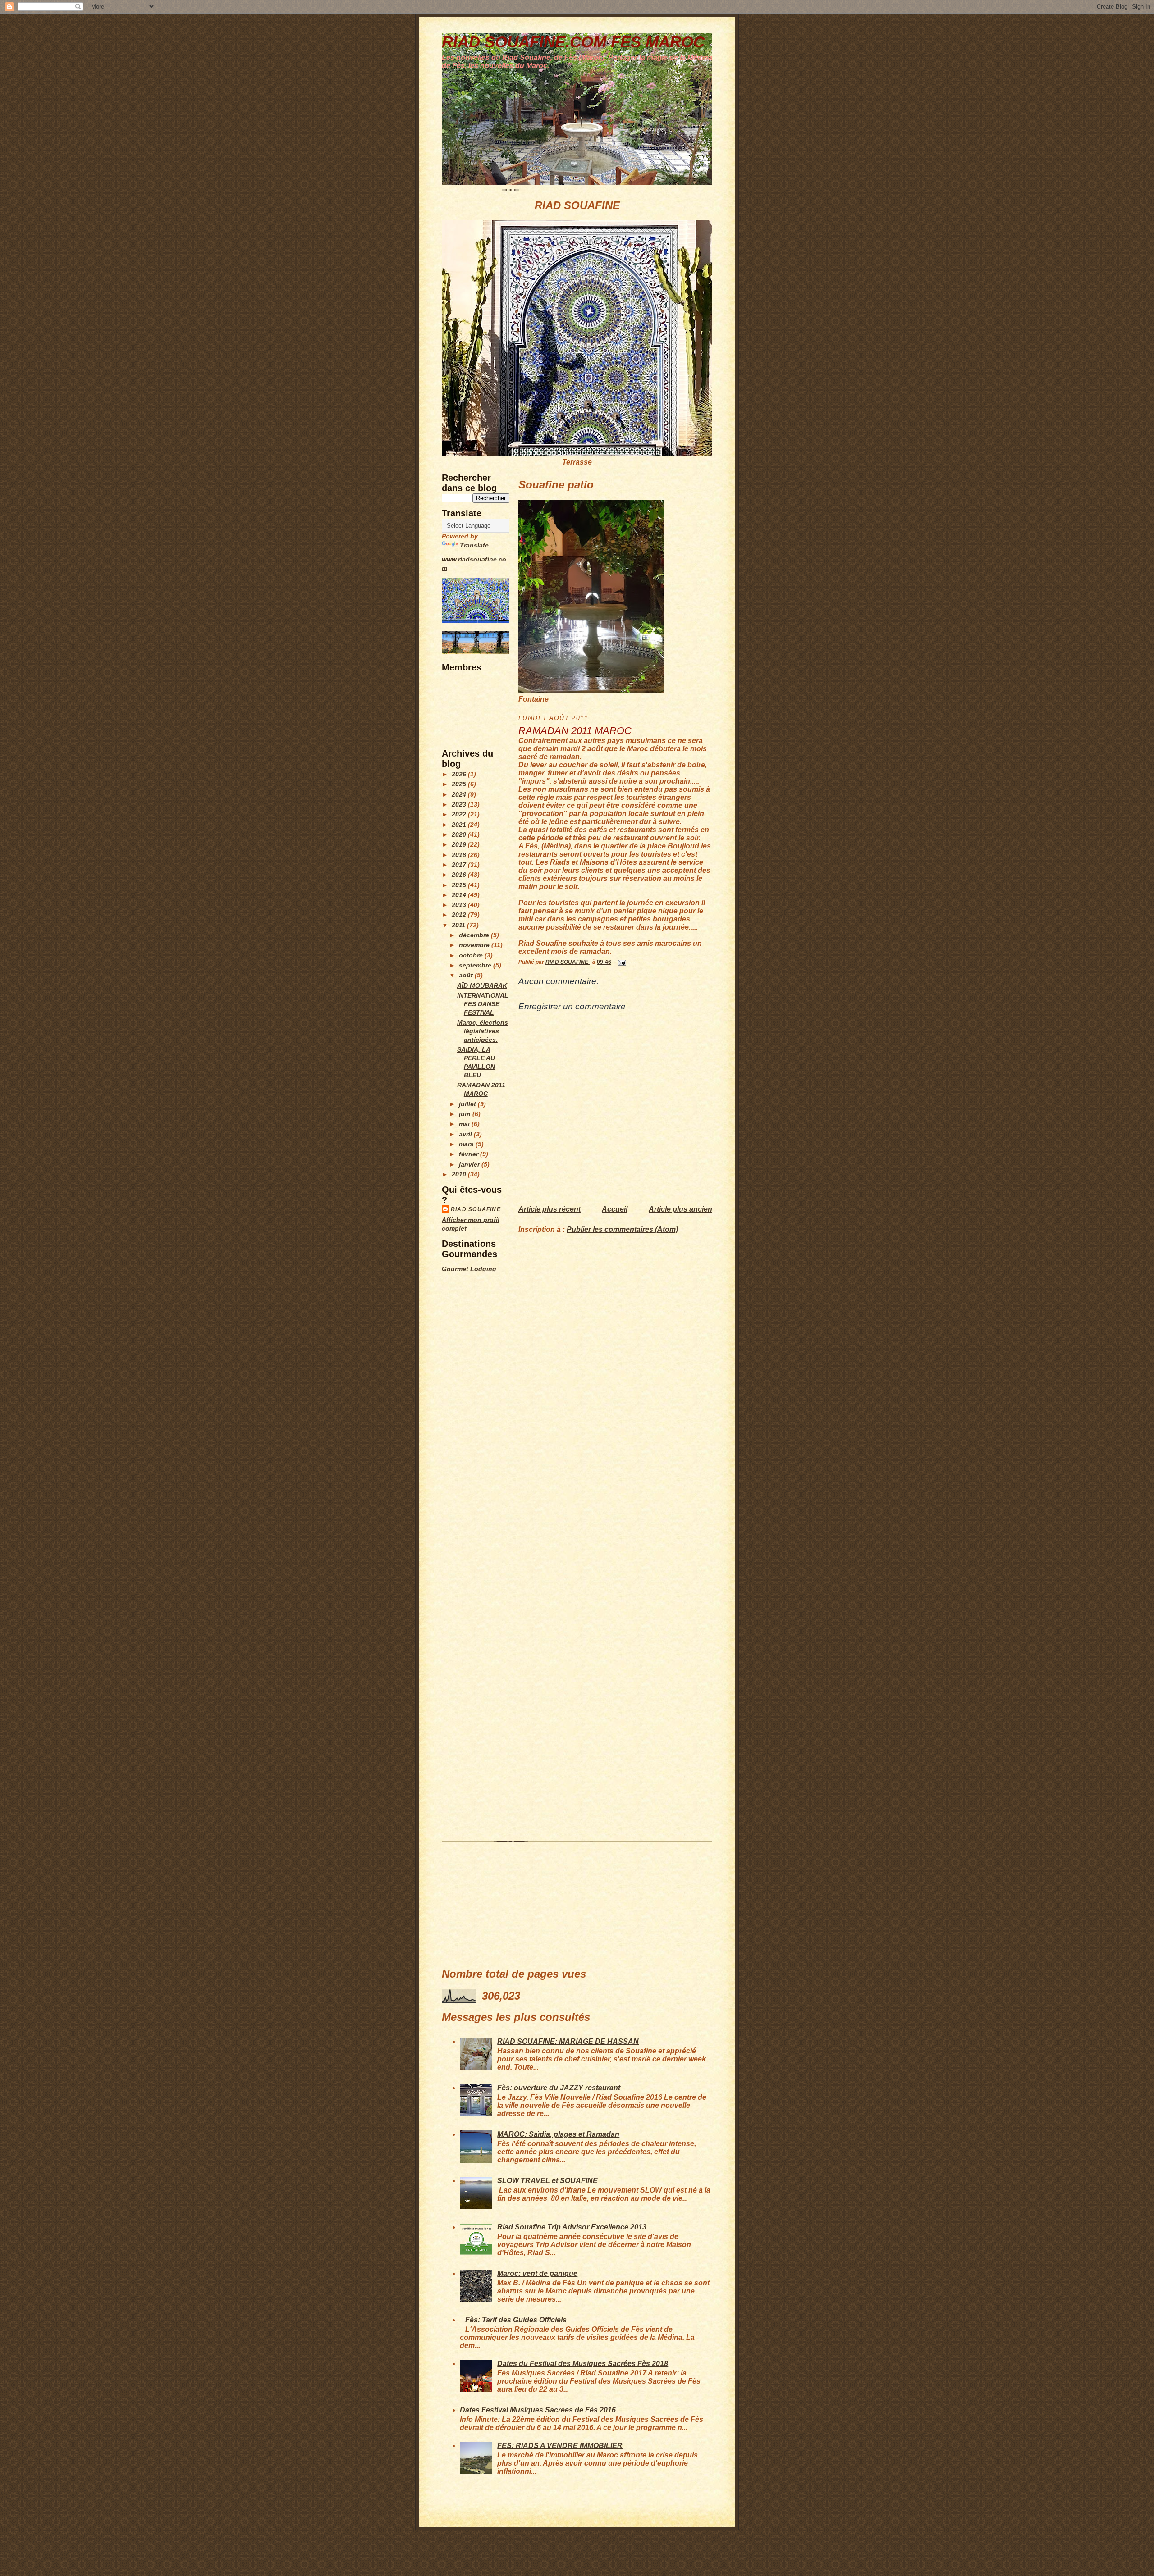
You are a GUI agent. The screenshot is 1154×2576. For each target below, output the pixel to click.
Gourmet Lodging (469, 1269)
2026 (460, 774)
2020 (460, 835)
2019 (460, 845)
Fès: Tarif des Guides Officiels (516, 2320)
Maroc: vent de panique (537, 2273)
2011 (459, 925)
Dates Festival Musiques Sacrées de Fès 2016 (538, 2410)
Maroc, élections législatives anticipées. (483, 1031)
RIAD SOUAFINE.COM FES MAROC (573, 42)
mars (467, 1144)
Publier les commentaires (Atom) (622, 1229)
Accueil (615, 1209)
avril (466, 1134)
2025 (460, 784)
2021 (460, 825)
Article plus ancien (680, 1209)
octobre (472, 955)
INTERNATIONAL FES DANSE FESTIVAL (483, 1004)
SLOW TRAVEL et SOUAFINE (547, 2181)
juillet (468, 1104)
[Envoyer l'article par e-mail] (621, 962)
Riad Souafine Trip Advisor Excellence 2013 (572, 2227)
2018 (460, 855)
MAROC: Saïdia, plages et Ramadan (558, 2134)
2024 (460, 795)
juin (466, 1114)
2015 (460, 885)
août (467, 975)
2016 (460, 875)
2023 (460, 805)
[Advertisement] (469, 1415)
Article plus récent (550, 1209)
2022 (460, 814)
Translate (474, 545)
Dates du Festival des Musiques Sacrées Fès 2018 (583, 2364)
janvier (470, 1165)
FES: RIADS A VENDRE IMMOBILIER (560, 2446)
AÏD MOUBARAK (482, 986)
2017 (460, 865)
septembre (476, 965)
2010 (460, 1174)
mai (465, 1124)
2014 (460, 895)
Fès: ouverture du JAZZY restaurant (559, 2088)
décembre (475, 935)
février (469, 1154)
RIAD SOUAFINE (476, 1209)
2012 (460, 915)
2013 (460, 905)
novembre (475, 945)
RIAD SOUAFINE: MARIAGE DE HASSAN (568, 2041)
